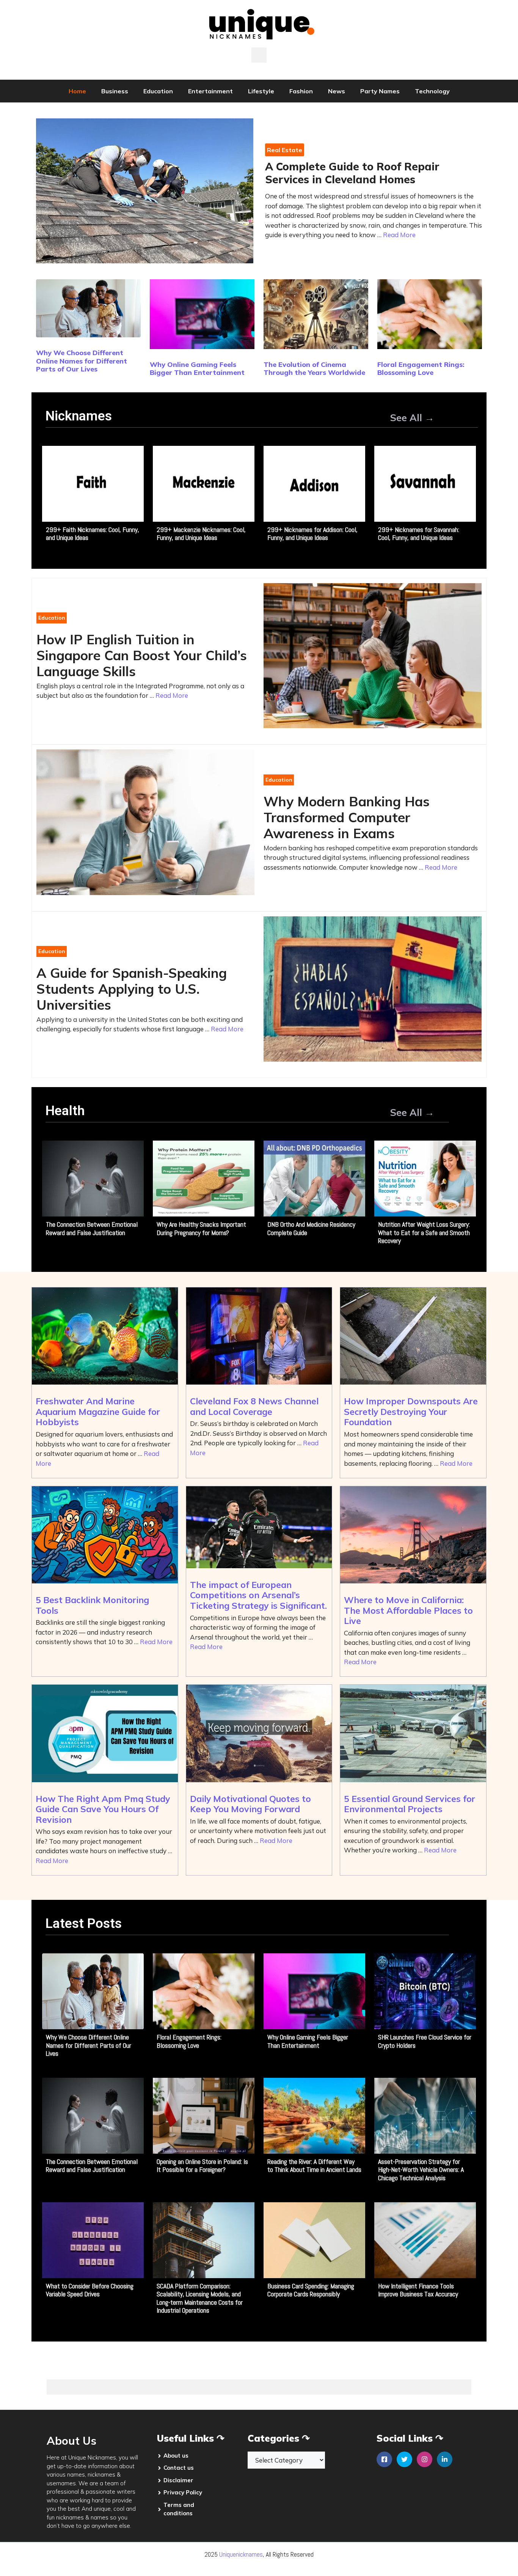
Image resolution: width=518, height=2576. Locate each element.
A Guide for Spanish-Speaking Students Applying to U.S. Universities (132, 989)
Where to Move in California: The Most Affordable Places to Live (408, 1610)
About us (176, 2456)
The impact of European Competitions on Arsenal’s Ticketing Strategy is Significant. (258, 1595)
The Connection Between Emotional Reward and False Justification (92, 1228)
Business (115, 91)
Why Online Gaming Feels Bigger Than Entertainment (197, 369)
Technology (432, 91)
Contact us (179, 2468)
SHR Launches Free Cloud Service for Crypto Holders (425, 2041)
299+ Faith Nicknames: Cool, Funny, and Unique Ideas (93, 534)
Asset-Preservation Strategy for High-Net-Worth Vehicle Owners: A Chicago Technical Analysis (421, 2170)
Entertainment (210, 91)
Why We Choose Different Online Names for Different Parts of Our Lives (82, 361)
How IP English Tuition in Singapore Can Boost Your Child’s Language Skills (142, 655)
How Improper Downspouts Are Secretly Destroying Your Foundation (411, 1412)
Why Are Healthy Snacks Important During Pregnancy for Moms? (201, 1228)
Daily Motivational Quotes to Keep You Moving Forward (250, 1804)
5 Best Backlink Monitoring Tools (92, 1605)
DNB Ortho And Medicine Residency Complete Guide (311, 1228)
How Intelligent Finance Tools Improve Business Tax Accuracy (418, 2290)
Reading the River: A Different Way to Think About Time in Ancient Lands (314, 2166)
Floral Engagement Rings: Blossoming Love (421, 369)
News (337, 91)
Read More (399, 235)
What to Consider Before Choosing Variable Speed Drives (90, 2290)
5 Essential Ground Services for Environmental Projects (410, 1804)
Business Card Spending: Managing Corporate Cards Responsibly (311, 2290)
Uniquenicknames (241, 2554)
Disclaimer (178, 2480)
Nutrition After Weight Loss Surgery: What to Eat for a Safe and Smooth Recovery (424, 1232)
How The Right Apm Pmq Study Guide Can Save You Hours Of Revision (103, 1809)
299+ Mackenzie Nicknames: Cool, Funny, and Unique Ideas (201, 534)
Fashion (301, 91)
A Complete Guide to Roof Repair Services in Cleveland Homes (352, 173)
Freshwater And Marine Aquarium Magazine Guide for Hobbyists (98, 1412)
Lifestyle (261, 91)
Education (158, 91)
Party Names (380, 91)
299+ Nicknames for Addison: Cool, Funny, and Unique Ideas (312, 534)
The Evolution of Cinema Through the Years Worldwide (314, 369)
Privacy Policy (183, 2492)
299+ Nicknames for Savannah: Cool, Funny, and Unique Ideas (419, 534)
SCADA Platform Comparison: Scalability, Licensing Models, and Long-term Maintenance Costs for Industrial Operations (200, 2298)
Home (77, 91)
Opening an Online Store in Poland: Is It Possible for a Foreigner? (202, 2166)
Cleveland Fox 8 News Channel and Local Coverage (254, 1406)
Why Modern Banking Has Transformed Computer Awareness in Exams (347, 817)
